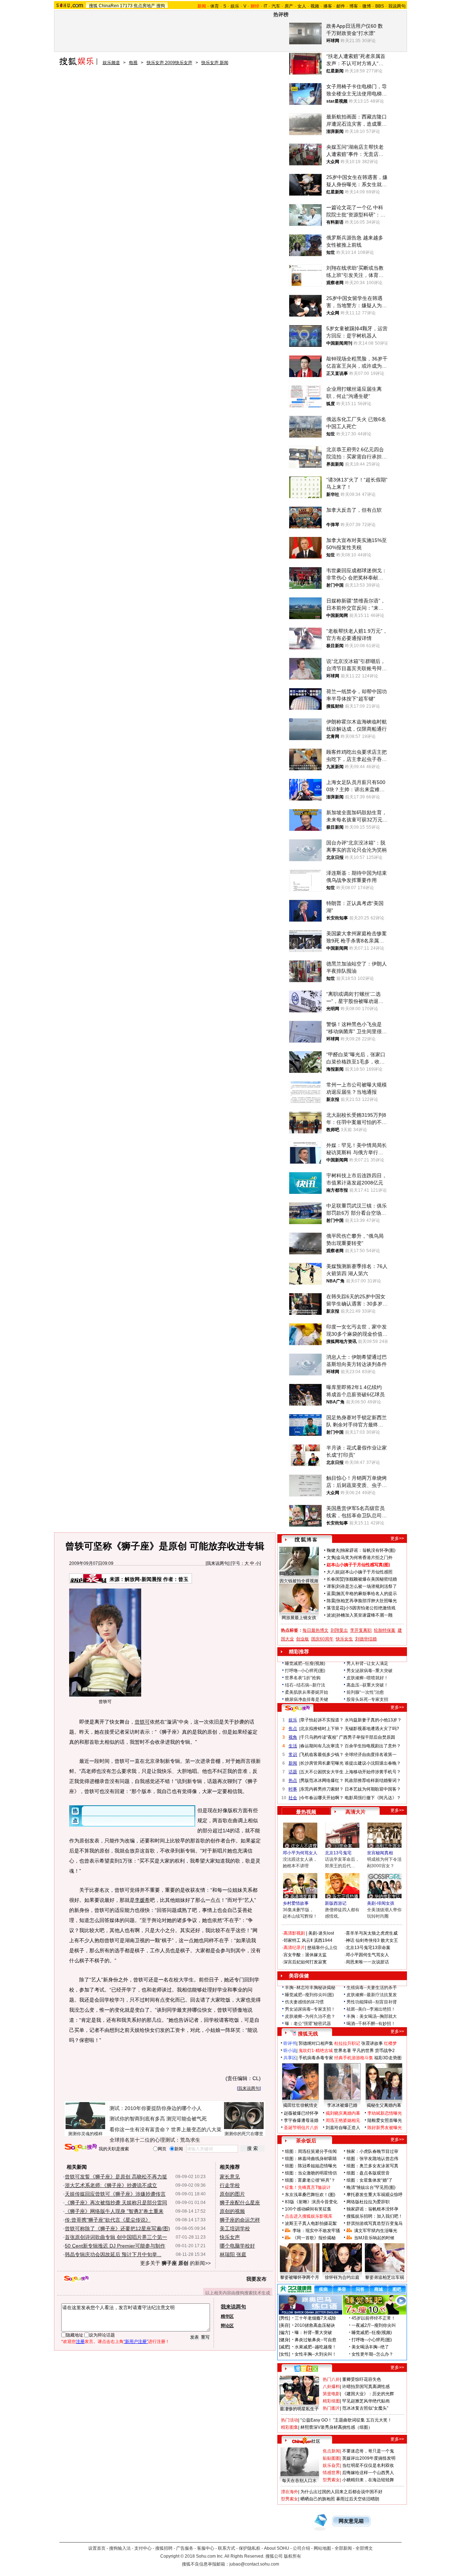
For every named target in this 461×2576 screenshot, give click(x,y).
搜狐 (93, 6)
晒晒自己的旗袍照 (318, 2499)
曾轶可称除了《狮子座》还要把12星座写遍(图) (117, 2228)
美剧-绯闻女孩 (381, 1903)
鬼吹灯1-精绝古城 (316, 2051)
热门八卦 (331, 2379)
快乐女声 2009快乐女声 (169, 63)
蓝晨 (331, 1594)
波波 (331, 1615)
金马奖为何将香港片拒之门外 (364, 1558)
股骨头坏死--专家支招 (367, 1699)
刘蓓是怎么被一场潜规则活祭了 (367, 1586)
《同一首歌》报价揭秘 (314, 2238)
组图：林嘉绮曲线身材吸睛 (311, 2159)
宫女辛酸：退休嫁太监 (305, 1955)
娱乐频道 (111, 63)
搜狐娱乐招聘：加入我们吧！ (375, 2216)
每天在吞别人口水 (299, 2481)
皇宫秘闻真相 (380, 1853)
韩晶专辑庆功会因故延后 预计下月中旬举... (113, 2254)
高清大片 (355, 1812)
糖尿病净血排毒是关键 (306, 1699)
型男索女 (331, 2480)
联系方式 (227, 2548)
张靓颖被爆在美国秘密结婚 (371, 1579)
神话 (350, 1940)
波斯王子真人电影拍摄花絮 (311, 2223)
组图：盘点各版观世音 (368, 2173)
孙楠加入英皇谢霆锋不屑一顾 (364, 1615)
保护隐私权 (250, 2548)
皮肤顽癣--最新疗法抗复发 (372, 1995)
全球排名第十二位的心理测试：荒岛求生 (155, 2140)
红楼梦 (390, 2043)
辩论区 (227, 2326)
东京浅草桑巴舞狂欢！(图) (310, 2195)
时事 (293, 1789)
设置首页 (97, 2548)
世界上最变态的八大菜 (196, 2129)
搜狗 (161, 6)
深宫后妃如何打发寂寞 (305, 1962)
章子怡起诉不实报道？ (322, 1720)
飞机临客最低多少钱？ (322, 1755)
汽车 (276, 6)
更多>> (397, 1538)
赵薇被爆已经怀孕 (301, 2113)
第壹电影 (331, 2394)
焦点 (293, 1729)
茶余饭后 (306, 2141)
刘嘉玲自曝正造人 (343, 2128)
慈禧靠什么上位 (322, 1948)
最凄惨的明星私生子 (299, 2409)
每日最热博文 (315, 1630)
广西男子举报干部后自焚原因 (367, 1737)
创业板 (303, 1639)
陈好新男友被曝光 (385, 2128)
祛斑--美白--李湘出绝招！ (371, 2009)
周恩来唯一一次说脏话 (367, 1962)
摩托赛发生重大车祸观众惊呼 (375, 2195)
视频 (315, 6)
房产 (289, 6)
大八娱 (333, 1572)
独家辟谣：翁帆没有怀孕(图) (368, 1550)
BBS (380, 6)
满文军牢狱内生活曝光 (376, 2231)
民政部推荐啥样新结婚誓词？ (373, 1780)
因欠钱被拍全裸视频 (299, 1581)
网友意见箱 (351, 2521)
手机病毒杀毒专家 (316, 2058)
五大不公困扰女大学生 (322, 1772)
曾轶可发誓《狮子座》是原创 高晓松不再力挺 (116, 2177)
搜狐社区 (306, 2369)
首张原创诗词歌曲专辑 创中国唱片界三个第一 (116, 2237)
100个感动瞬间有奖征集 (308, 2209)
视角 (293, 1737)
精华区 (227, 2316)
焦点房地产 (144, 6)
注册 (80, 2342)
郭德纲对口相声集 (316, 2043)
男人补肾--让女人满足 (367, 1663)
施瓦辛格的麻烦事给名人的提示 (367, 1594)
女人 (302, 6)
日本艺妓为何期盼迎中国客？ (373, 1789)
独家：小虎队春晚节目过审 (372, 2151)
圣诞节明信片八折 (301, 2128)
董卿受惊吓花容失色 (362, 2379)
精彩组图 (331, 2401)
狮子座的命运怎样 (240, 2220)
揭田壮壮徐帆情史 (300, 2105)
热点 (293, 1780)
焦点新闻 (331, 2451)
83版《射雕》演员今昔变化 (311, 2202)
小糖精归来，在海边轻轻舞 (368, 2480)
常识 (293, 1755)
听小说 (290, 2051)
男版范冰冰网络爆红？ (322, 1780)
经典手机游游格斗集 (354, 2058)
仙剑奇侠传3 (368, 1940)
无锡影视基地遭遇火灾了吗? (372, 1729)
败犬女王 (389, 1940)
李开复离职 (361, 1630)
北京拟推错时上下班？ (322, 1729)
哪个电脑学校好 (237, 2246)
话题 (293, 1772)
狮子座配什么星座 (240, 2203)
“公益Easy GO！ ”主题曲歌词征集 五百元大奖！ (346, 2420)
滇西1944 (323, 1940)
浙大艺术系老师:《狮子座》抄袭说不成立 (111, 2185)
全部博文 (364, 2548)
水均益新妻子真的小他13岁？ (373, 1720)
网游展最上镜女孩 (299, 1618)
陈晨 (331, 1601)
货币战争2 (385, 2051)
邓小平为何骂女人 (300, 1853)
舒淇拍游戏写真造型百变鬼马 (375, 2223)
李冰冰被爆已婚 (342, 2105)
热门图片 (331, 2408)
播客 (328, 6)
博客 (354, 6)
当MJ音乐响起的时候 (374, 2238)
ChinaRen (109, 6)
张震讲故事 (372, 2043)
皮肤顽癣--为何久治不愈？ (310, 2016)
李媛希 (142, 1900)
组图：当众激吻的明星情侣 (311, 2173)
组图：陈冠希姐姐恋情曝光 (311, 2166)
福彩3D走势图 (388, 2058)
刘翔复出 (339, 1630)
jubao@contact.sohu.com (254, 2564)
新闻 (293, 1763)
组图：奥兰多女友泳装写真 (372, 2166)
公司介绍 (301, 2548)
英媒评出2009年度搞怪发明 (369, 2458)
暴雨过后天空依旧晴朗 (358, 2499)
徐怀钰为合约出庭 (342, 2277)
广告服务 (185, 2548)
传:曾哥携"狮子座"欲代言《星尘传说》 (108, 2220)
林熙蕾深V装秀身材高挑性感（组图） (336, 2427)
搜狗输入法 (120, 2548)
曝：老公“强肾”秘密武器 (308, 2024)
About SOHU (277, 2548)
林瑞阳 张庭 (233, 2254)
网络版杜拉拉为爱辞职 (368, 2202)
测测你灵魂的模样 (85, 2134)
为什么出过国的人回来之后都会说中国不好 (341, 2492)
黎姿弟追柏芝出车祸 (385, 2277)
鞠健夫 (333, 1550)
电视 (133, 63)
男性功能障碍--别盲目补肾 (372, 2002)
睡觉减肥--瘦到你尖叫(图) (309, 1995)
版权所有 (292, 2556)
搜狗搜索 (81, 2148)
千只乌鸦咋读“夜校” (319, 1737)
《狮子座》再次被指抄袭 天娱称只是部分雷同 (116, 2203)
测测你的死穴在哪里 (244, 2134)
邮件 (341, 6)
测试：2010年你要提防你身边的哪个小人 (156, 2108)
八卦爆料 (331, 2387)
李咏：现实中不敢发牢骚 (316, 2231)
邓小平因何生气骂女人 (367, 1955)
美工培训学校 (235, 2228)
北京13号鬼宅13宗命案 (368, 1948)
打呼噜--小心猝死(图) (305, 1671)
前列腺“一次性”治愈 (365, 1692)
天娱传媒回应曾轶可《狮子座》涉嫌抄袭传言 (115, 2194)
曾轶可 (142, 1722)
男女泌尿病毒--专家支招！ (310, 2009)
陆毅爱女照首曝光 (385, 2120)
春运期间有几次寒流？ (322, 1746)
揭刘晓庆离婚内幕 (343, 2113)
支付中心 (143, 2548)
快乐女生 (344, 1639)
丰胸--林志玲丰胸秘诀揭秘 (310, 1988)
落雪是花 (335, 1608)
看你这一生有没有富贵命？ (140, 2129)
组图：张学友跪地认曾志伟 (372, 2159)
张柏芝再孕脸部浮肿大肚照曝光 (367, 1601)
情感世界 (331, 2473)
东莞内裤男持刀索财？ (322, 1789)
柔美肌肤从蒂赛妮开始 (306, 1692)
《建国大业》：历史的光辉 (368, 2394)
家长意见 (230, 2177)
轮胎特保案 (385, 1630)
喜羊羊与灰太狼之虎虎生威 (372, 1933)
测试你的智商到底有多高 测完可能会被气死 (158, 2119)
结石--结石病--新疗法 (305, 1685)
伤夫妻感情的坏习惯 (304, 2002)
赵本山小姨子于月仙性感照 (367, 1572)
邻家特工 (292, 1940)
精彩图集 (290, 2427)
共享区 (290, 2058)
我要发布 (256, 2279)
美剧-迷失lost (321, 1933)
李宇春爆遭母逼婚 (301, 2120)
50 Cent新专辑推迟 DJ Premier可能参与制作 (115, 2246)
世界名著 (343, 2051)
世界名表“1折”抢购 (303, 1678)
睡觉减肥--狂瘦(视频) (305, 1663)
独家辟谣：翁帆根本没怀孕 (372, 2209)
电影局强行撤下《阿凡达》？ (373, 1798)
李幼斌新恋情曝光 (385, 2113)
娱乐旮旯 (331, 2465)
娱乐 (235, 6)
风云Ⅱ (307, 1940)
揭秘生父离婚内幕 (384, 2105)
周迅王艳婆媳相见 (343, 2120)
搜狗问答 (297, 1708)
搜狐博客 (306, 1540)
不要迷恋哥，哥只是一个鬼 (368, 2451)
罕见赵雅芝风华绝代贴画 (366, 2401)
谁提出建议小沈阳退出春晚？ (373, 1763)
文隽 (331, 1558)
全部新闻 (343, 2548)
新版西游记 (336, 1903)
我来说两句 (218, 1563)
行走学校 (230, 2185)
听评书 (290, 2043)
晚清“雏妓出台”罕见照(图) (371, 2187)
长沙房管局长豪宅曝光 (322, 1763)
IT (265, 6)
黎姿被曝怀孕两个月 (300, 2277)
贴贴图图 (331, 2458)
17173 (126, 6)
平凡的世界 (363, 2051)
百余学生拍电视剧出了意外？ (373, 1746)
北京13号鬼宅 (338, 1853)
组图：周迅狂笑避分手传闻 (311, 2151)
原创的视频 (232, 2211)
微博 (367, 6)
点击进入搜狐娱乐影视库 (309, 2216)
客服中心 (206, 2548)
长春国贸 (335, 1579)
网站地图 (322, 2548)
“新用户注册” (136, 2342)
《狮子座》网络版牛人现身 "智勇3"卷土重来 (114, 2211)
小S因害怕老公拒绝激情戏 (370, 1608)
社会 (293, 1798)
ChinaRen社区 (306, 2440)
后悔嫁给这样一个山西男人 (368, 2473)
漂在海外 (290, 2492)
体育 (215, 6)
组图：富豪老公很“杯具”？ (310, 2180)
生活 (293, 1746)
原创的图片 (232, 2194)
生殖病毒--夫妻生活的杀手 (372, 1988)
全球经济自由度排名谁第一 (371, 1755)
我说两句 (397, 6)
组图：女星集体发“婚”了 (370, 2180)
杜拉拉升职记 (347, 2043)
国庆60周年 (322, 1639)
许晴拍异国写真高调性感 (366, 2387)
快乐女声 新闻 (215, 63)
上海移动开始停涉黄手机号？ (373, 1772)
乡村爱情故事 (296, 1903)
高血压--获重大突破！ (367, 1685)
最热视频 (306, 1812)
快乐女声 (230, 2237)
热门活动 (290, 2420)
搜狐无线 (308, 2034)
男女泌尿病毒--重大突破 (370, 1671)
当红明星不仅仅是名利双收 (368, 2465)
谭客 (331, 1586)
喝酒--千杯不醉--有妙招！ (371, 2024)
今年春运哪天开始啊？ (322, 1798)
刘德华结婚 (366, 1639)
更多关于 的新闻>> (175, 2263)
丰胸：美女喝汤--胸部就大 (372, 2016)
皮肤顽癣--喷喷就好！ (367, 1678)
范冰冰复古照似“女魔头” (365, 2408)
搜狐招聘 (164, 2548)
